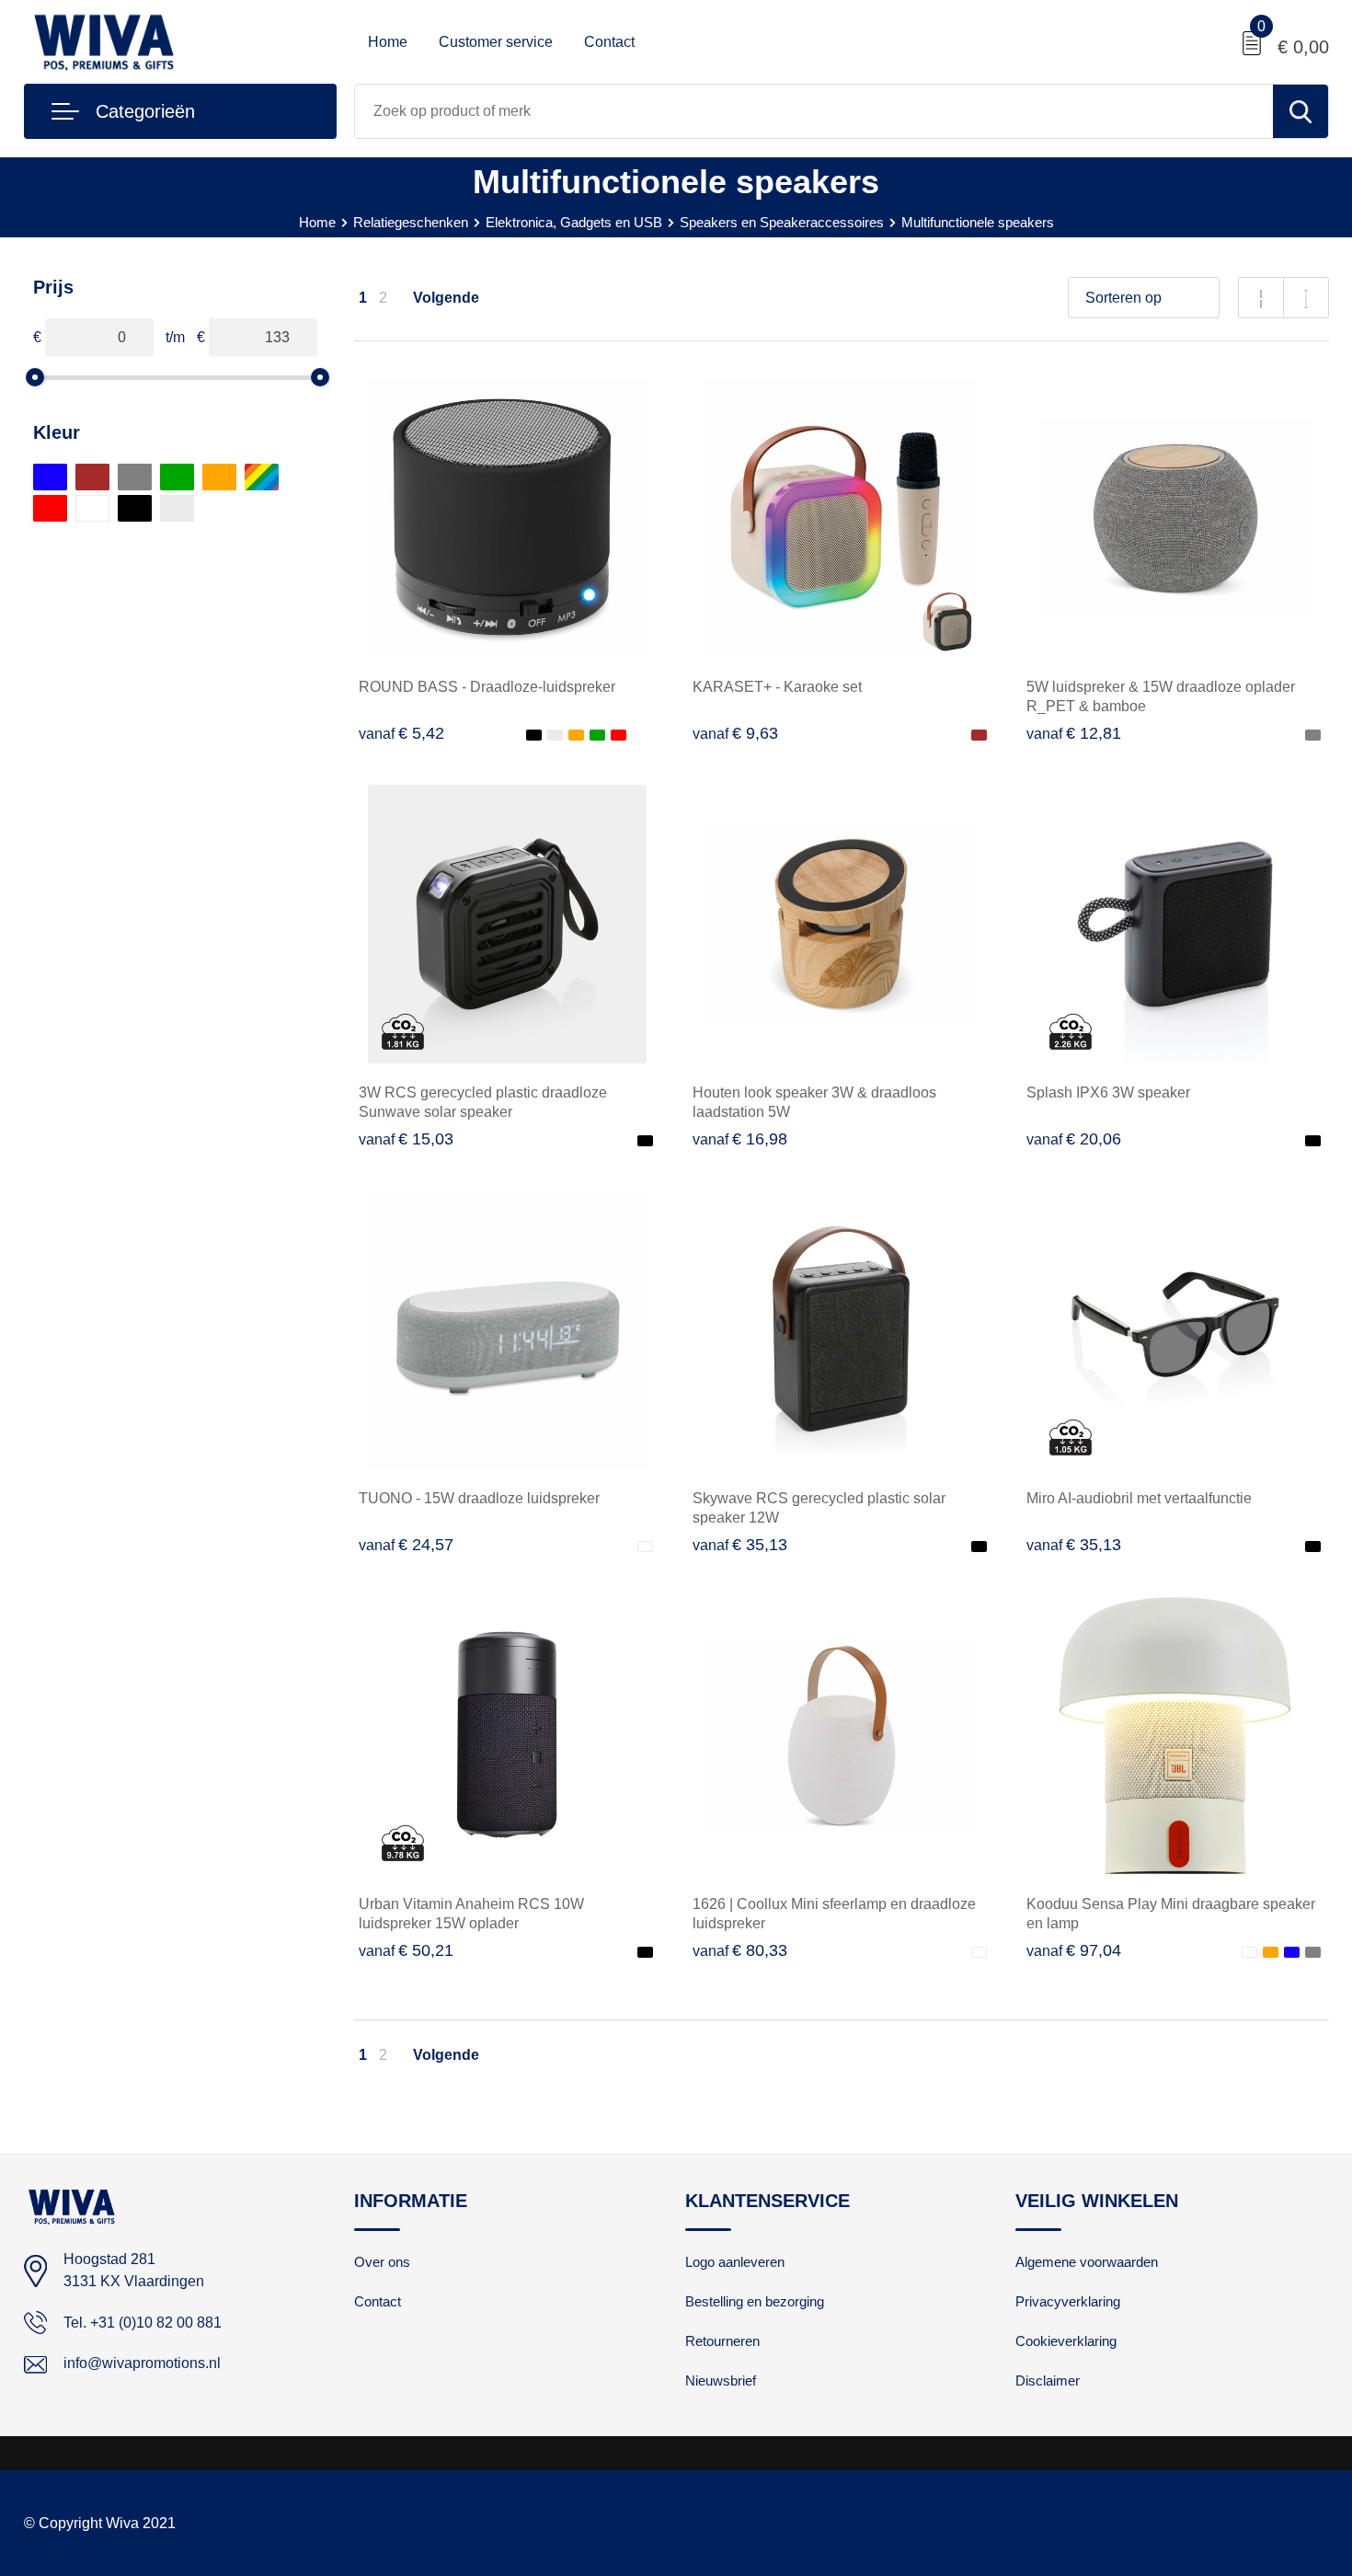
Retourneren (722, 2341)
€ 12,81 (1074, 733)
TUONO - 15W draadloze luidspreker (479, 1498)
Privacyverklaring (1068, 2301)
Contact (609, 42)
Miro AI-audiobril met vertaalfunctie (1139, 1498)
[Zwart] (135, 508)
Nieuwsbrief (721, 2380)
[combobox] (814, 111)
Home (388, 42)
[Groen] (177, 477)
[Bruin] (92, 477)
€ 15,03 (406, 1139)
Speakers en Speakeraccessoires (782, 222)
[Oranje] (219, 477)
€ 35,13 (740, 1545)
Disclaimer (1048, 2380)
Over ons (382, 2262)
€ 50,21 (406, 1950)
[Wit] (92, 508)
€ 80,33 (740, 1950)
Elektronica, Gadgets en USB (574, 222)
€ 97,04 (1074, 1950)
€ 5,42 (401, 733)
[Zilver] (177, 508)
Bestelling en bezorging (755, 2301)
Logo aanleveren (735, 2262)
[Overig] (262, 477)
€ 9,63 (735, 733)
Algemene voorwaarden (1087, 2262)
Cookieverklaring (1066, 2341)
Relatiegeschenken (411, 222)
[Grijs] (135, 477)
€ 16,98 (740, 1139)
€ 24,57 (406, 1545)
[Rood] (50, 508)
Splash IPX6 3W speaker (1108, 1092)
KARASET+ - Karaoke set (777, 687)
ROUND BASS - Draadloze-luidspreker (487, 687)
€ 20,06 (1074, 1139)
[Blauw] (50, 477)
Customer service (496, 42)
